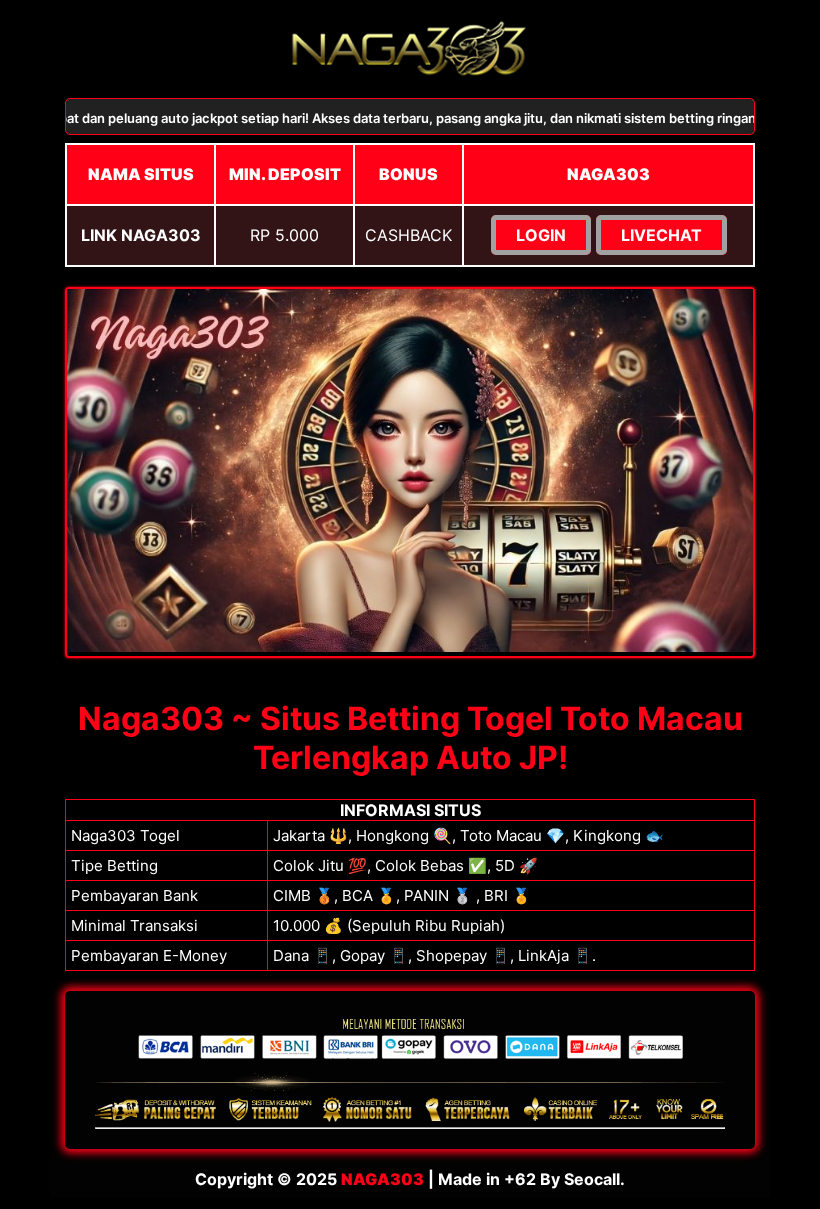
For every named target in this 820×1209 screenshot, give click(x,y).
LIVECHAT (661, 235)
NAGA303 (382, 1179)
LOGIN (541, 235)
